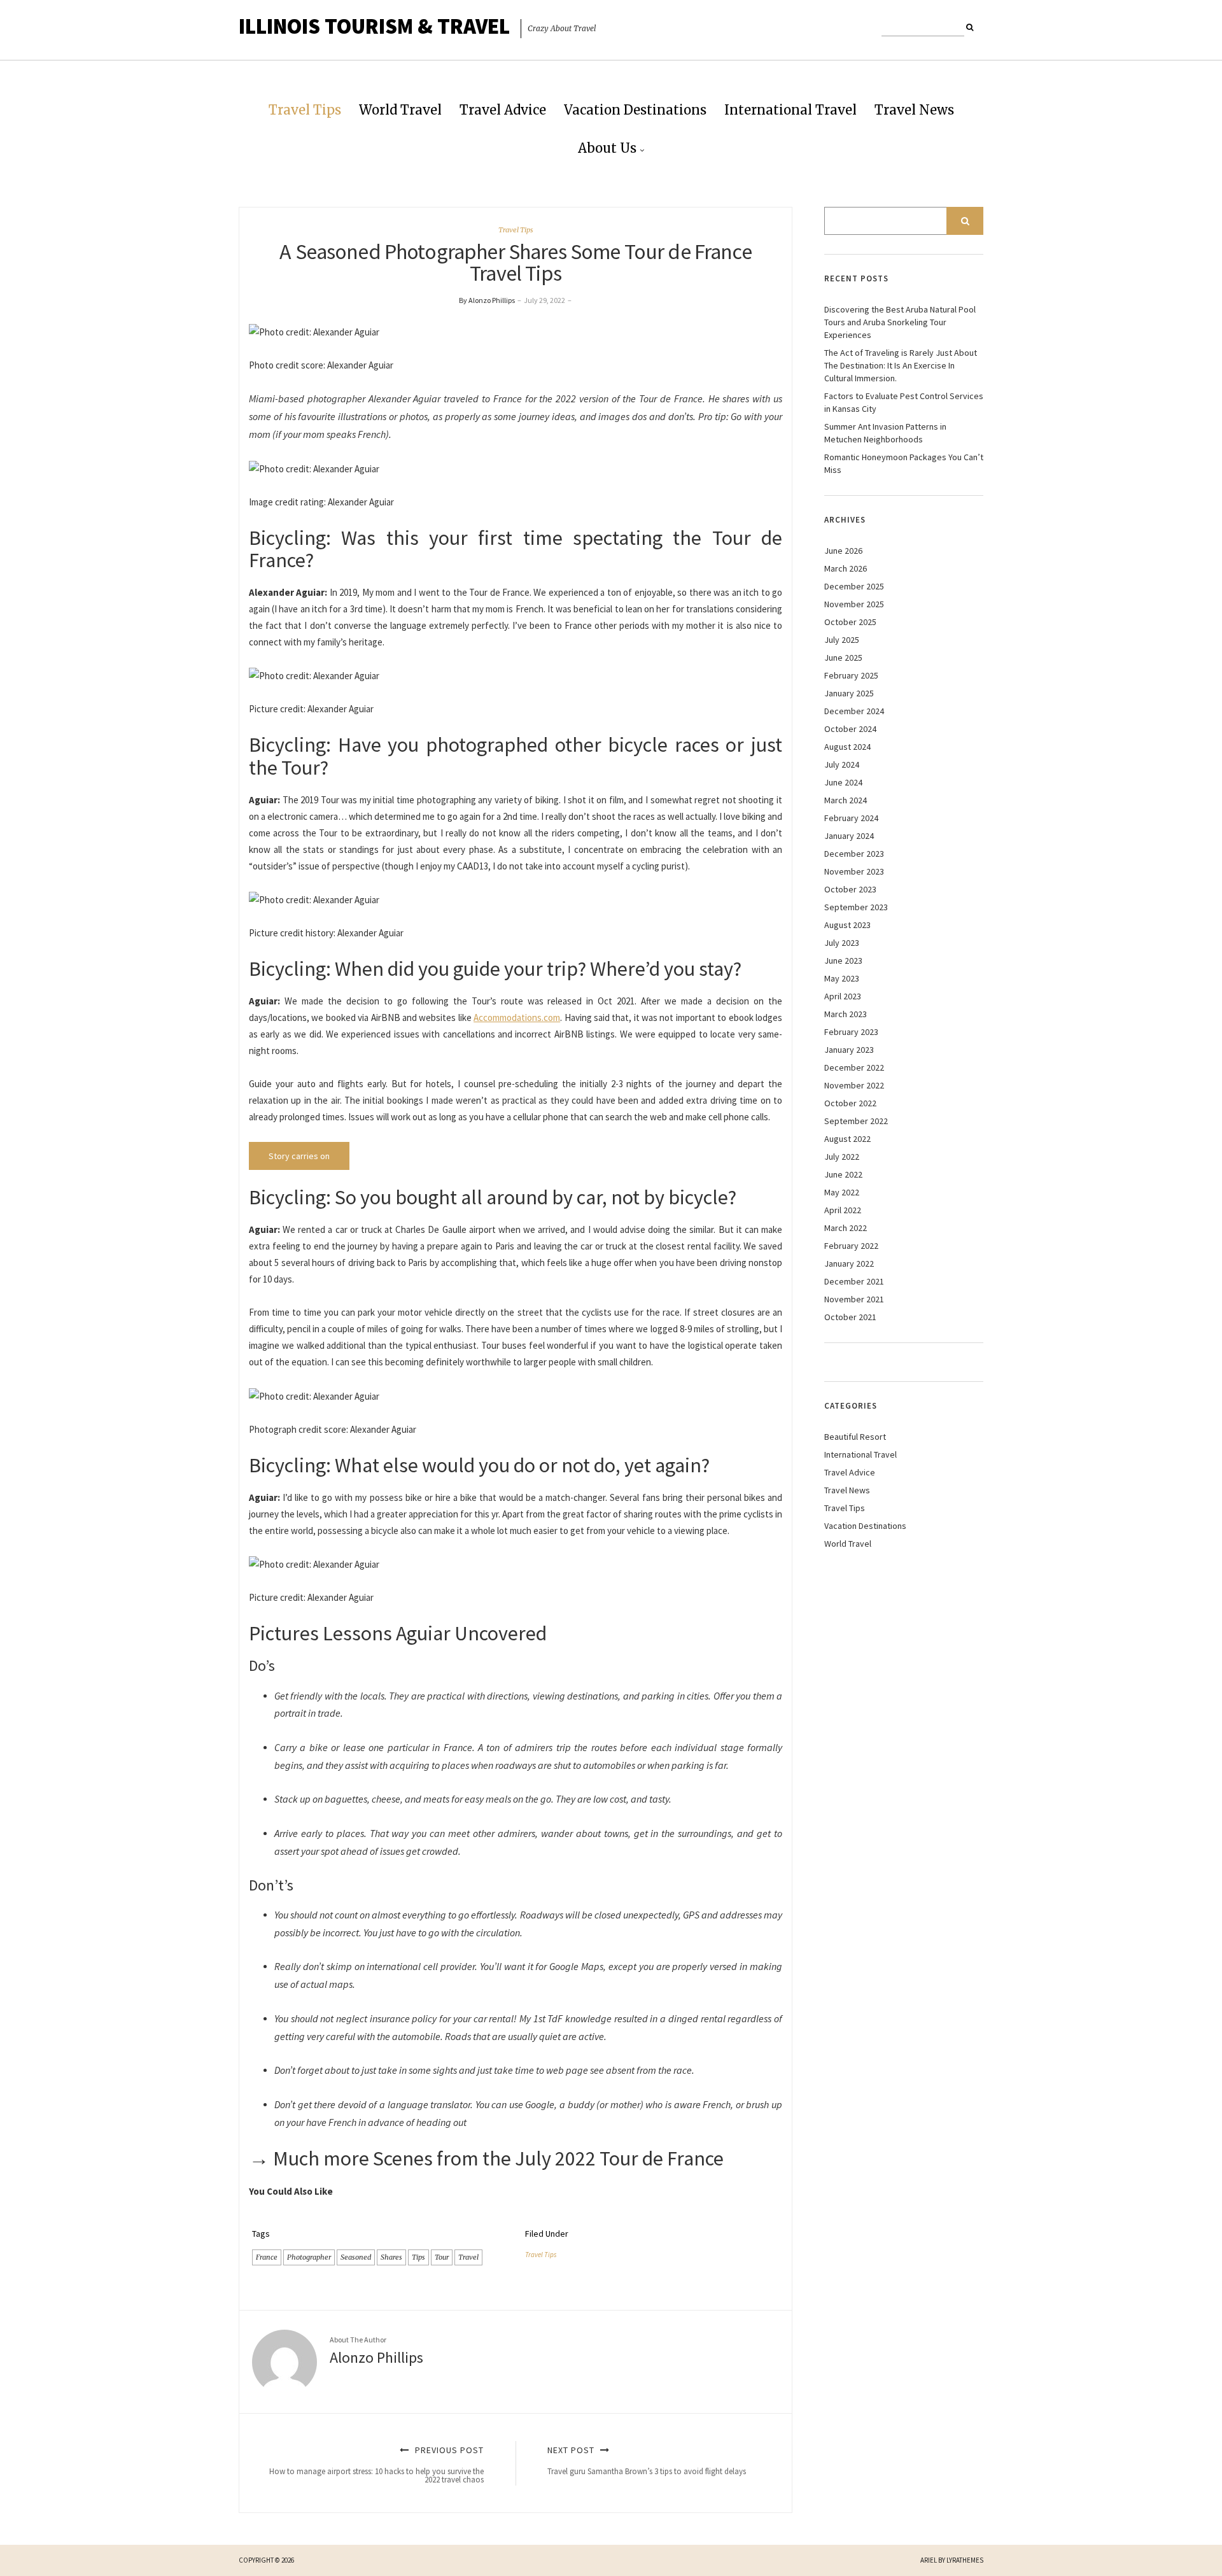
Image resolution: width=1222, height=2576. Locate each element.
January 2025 (849, 693)
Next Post (647, 2460)
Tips (418, 2257)
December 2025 (854, 586)
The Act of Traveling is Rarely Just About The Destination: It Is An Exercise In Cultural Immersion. (901, 365)
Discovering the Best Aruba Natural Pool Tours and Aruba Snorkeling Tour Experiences (900, 322)
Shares (391, 2257)
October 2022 (850, 1103)
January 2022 (849, 1263)
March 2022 (846, 1228)
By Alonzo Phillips (487, 300)
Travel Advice (503, 110)
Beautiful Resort (855, 1437)
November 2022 (854, 1085)
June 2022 (843, 1174)
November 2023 (854, 871)
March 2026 (846, 568)
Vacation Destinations (635, 110)
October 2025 (850, 622)
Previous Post (376, 2465)
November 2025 (854, 604)
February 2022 (851, 1246)
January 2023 (849, 1050)
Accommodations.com (517, 1017)
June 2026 (843, 551)
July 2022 (842, 1157)
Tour (442, 2257)
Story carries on (299, 1156)
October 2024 (850, 729)
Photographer (309, 2257)
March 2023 (846, 1014)
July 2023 (842, 943)
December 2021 (854, 1281)
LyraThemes (965, 2560)
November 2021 (854, 1299)
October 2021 (850, 1317)
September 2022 (856, 1121)
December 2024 (854, 711)
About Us (607, 148)
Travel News (914, 110)
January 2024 (849, 836)
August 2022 (847, 1139)
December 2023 (854, 854)
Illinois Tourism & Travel (374, 26)
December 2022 (854, 1067)
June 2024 (843, 782)
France (267, 2257)
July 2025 (842, 640)
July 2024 (842, 764)
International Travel (790, 110)
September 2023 (856, 907)
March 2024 (846, 800)
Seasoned (356, 2257)
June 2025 (843, 658)
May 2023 (842, 978)
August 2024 (847, 747)
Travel (468, 2257)
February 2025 (851, 675)
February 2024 (851, 818)
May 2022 (842, 1192)
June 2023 (843, 961)
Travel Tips (305, 110)
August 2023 (847, 925)
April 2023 (843, 996)
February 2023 (851, 1032)
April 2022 (843, 1210)
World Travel (400, 110)
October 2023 (850, 889)
